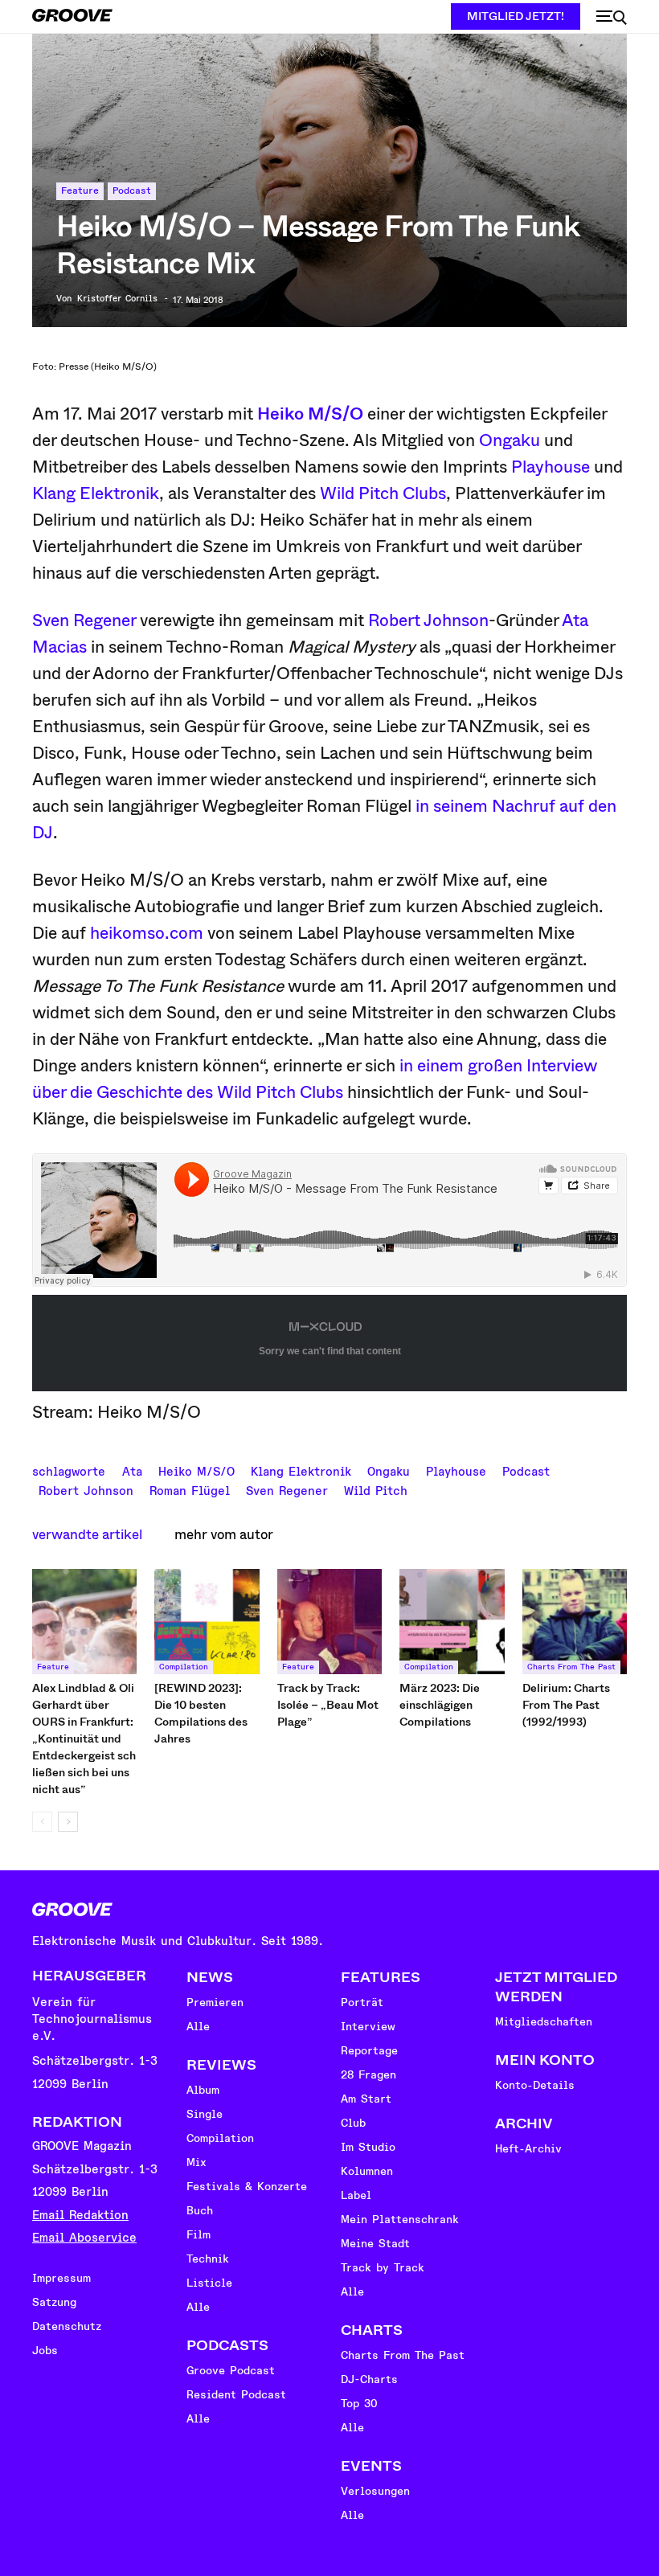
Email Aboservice (84, 2238)
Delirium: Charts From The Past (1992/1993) (566, 1705)
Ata (132, 1470)
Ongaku (510, 440)
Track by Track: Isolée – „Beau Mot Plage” (328, 1705)
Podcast (132, 191)
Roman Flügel (190, 1489)
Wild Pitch (376, 1489)
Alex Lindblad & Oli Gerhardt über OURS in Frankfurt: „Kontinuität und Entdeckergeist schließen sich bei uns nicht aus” (84, 1738)
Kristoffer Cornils (117, 299)
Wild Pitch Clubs (383, 493)
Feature (80, 191)
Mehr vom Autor (224, 1535)
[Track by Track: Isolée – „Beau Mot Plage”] (329, 1621)
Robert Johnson (428, 620)
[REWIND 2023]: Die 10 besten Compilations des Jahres (201, 1713)
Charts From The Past (571, 1667)
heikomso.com (147, 933)
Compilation (184, 1667)
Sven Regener (84, 620)
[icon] (612, 18)
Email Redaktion (80, 2216)
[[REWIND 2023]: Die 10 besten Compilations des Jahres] (207, 1621)
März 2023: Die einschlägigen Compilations (440, 1705)
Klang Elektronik (96, 493)
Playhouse (551, 467)
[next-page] (68, 1822)
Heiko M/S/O (310, 414)
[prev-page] (42, 1822)
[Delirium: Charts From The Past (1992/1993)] (575, 1621)
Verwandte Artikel (87, 1535)
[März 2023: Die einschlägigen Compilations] (452, 1621)
